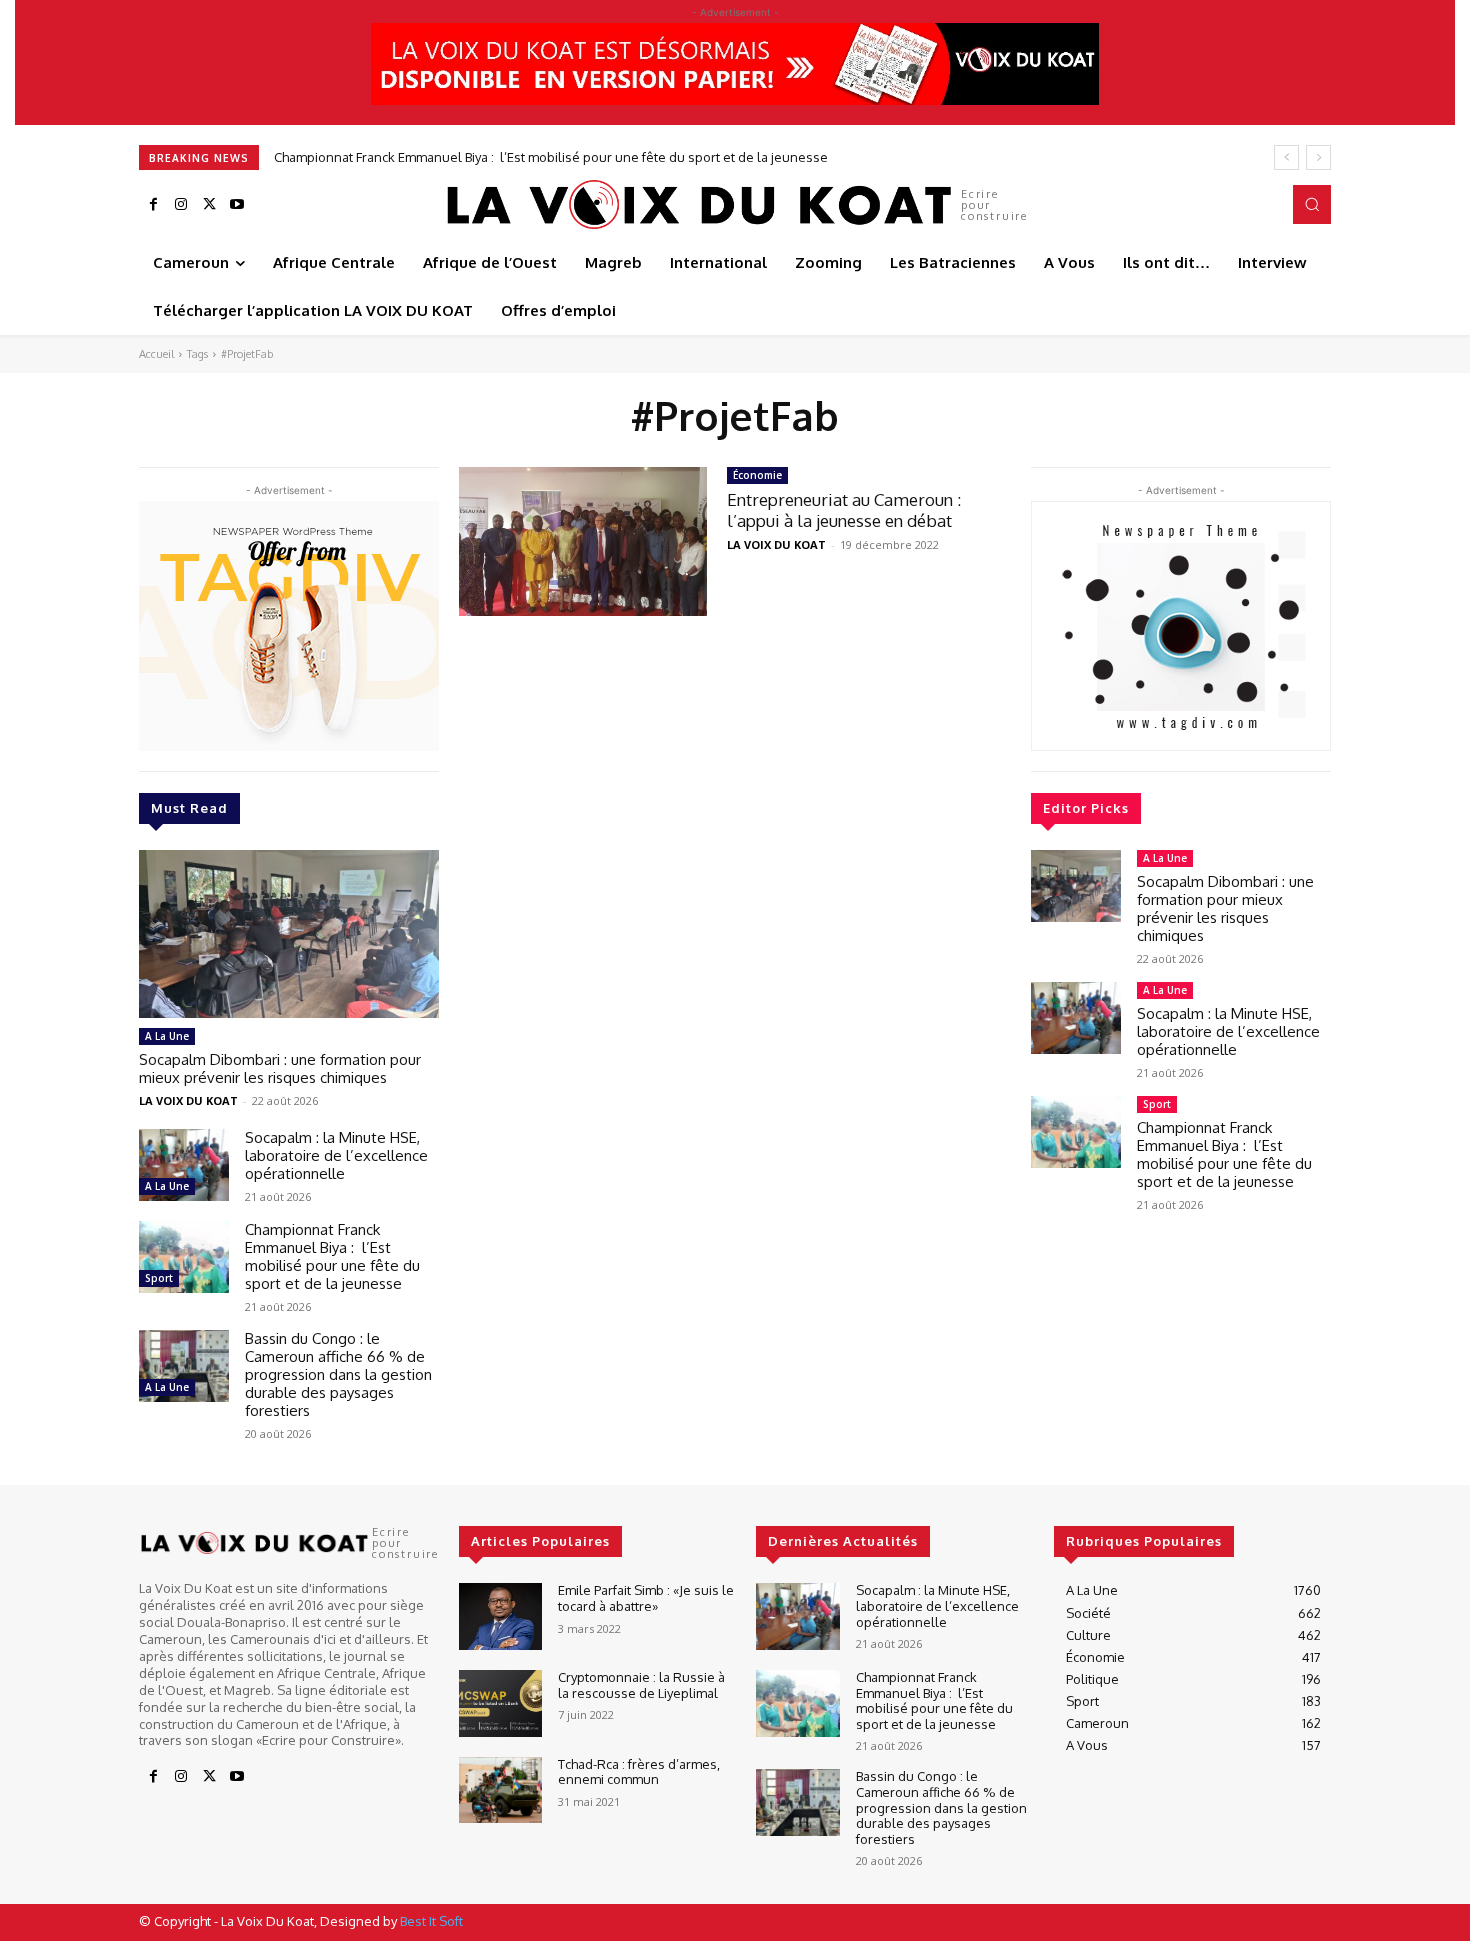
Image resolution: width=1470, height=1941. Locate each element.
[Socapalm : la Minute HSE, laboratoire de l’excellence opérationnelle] (184, 1165)
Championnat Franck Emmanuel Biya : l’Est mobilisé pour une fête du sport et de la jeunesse (332, 1256)
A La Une (167, 1036)
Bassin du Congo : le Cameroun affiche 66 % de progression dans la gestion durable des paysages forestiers (618, 157)
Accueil (156, 354)
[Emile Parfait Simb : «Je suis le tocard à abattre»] (500, 1616)
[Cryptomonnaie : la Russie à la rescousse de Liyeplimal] (500, 1703)
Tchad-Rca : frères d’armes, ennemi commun (639, 1772)
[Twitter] (209, 205)
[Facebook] (153, 205)
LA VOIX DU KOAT (188, 1100)
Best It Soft (431, 1921)
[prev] (1286, 157)
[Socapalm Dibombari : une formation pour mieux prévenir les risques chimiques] (289, 934)
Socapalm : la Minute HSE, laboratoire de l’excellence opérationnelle (336, 1155)
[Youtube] (237, 205)
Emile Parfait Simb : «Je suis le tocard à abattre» (646, 1598)
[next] (1318, 157)
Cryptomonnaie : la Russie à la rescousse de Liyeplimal (641, 1685)
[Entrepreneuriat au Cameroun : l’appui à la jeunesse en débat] (583, 541)
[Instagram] (181, 205)
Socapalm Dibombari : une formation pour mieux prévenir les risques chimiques (280, 1068)
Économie (757, 475)
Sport (159, 1278)
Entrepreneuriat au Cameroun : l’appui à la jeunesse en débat (844, 509)
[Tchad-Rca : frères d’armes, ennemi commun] (500, 1790)
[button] (1312, 204)
